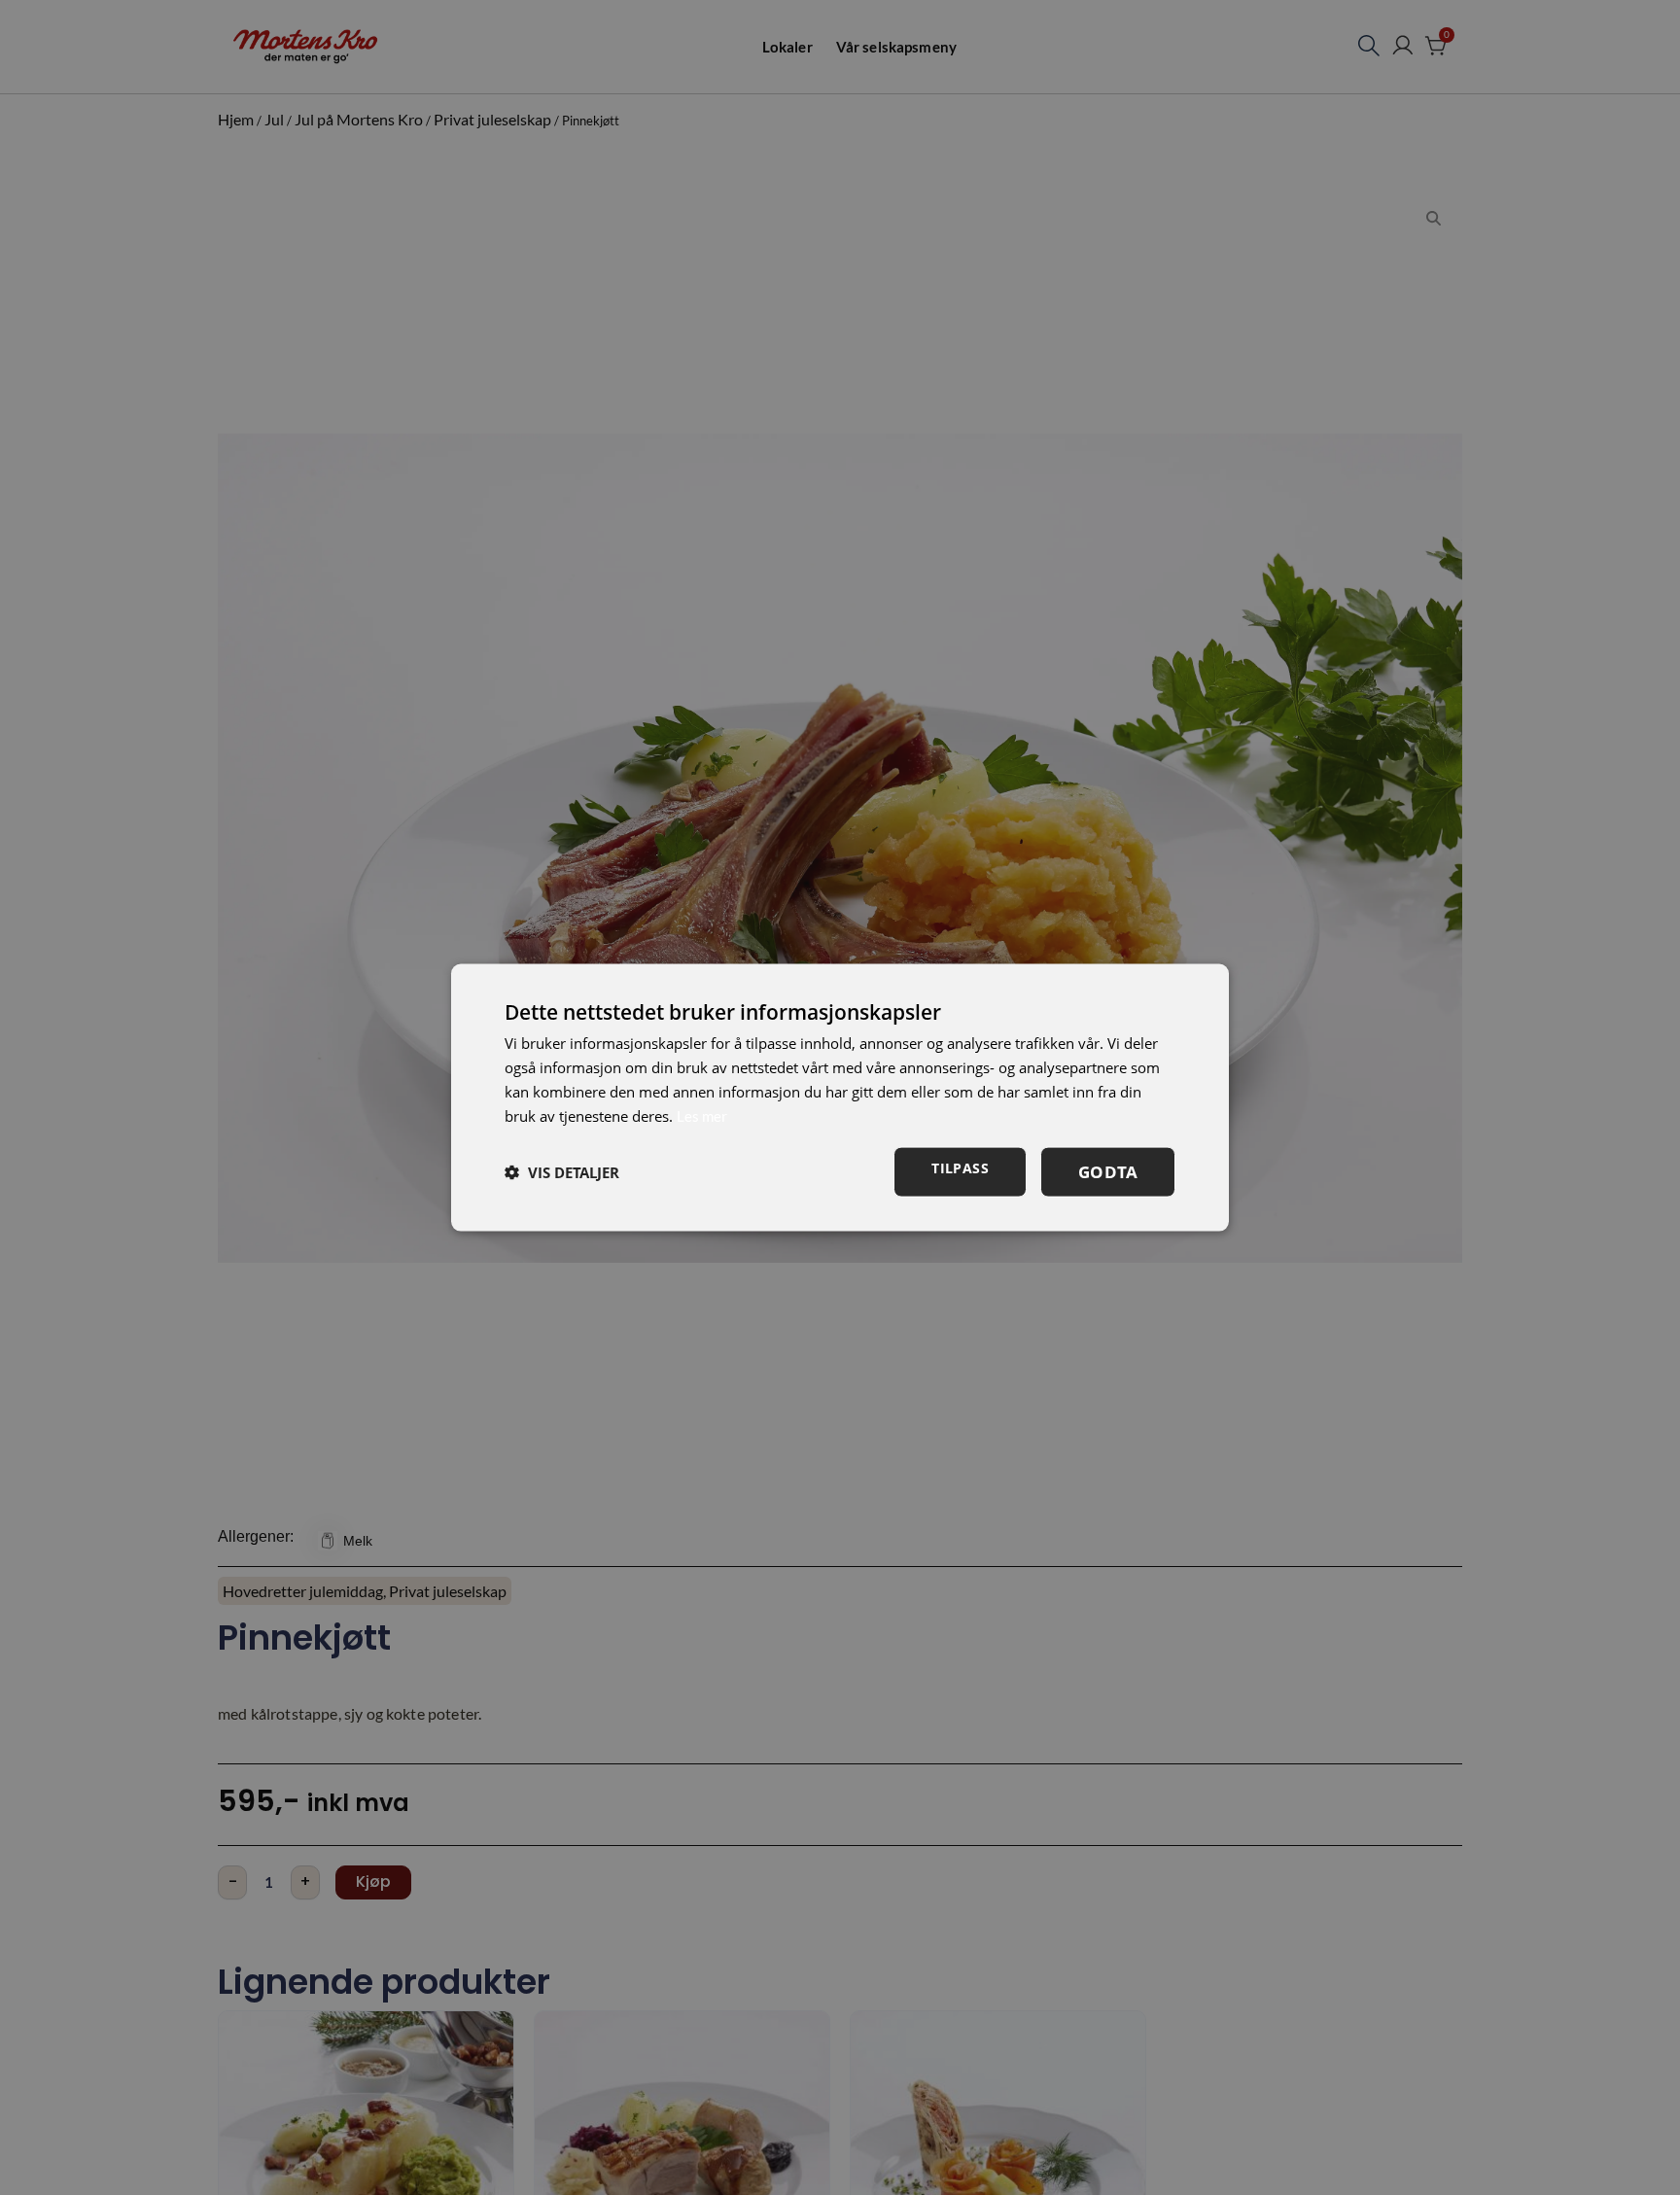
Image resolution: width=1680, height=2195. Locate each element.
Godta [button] (1108, 1172)
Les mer (702, 1115)
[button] (562, 1172)
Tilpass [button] (960, 1168)
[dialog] (840, 1098)
